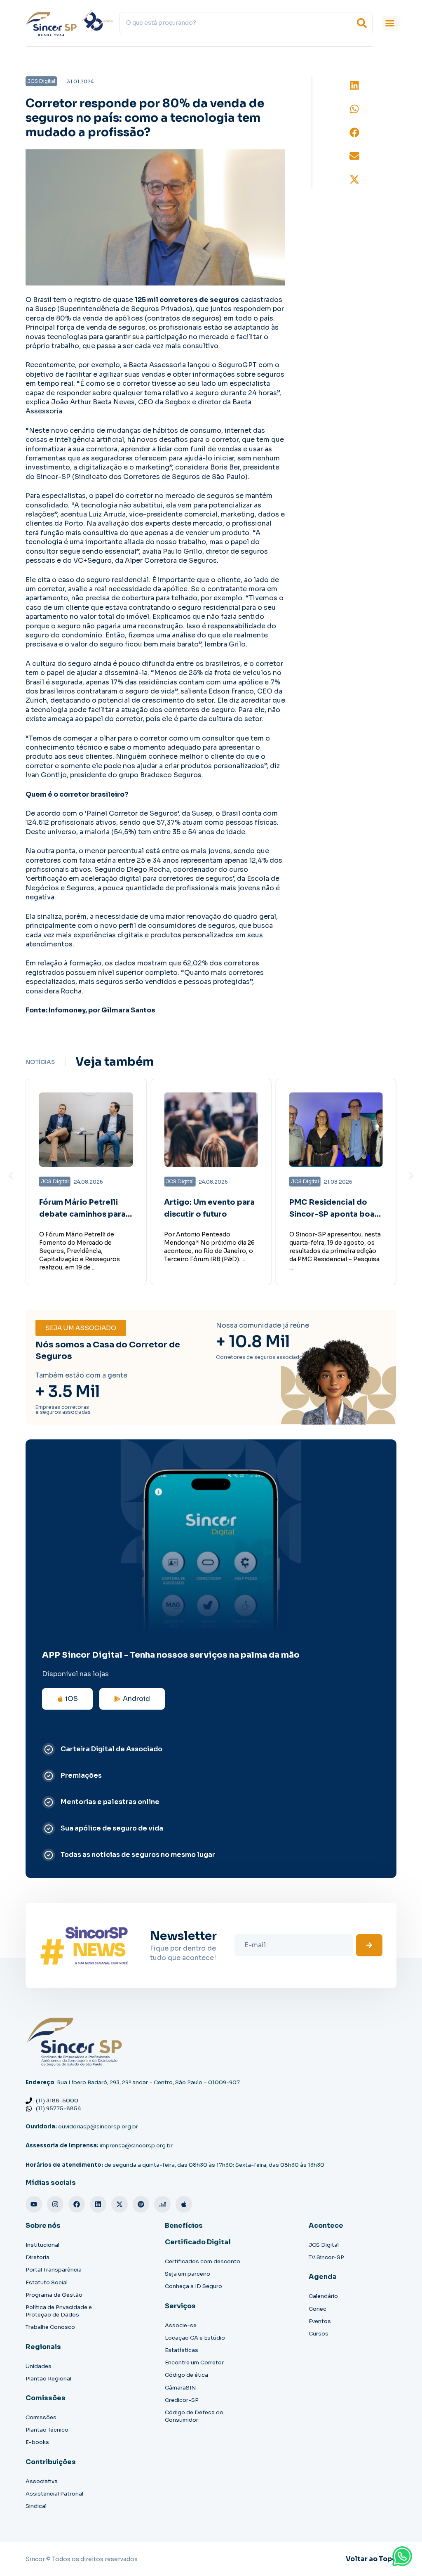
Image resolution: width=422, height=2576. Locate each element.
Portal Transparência (54, 2270)
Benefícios (184, 2226)
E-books (37, 2442)
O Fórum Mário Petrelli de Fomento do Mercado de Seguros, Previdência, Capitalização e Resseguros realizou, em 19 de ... (80, 1251)
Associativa (42, 2481)
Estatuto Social (47, 2282)
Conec (318, 2309)
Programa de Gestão (54, 2295)
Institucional (42, 2245)
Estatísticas (182, 2350)
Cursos (319, 2334)
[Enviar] (369, 1945)
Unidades (39, 2366)
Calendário (323, 2296)
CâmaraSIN (180, 2388)
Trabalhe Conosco (50, 2327)
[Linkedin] (98, 2204)
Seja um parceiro (188, 2274)
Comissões (41, 2417)
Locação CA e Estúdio (195, 2338)
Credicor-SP (182, 2400)
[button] (390, 23)
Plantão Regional (48, 2379)
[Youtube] (34, 2204)
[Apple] (184, 2204)
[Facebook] (77, 2204)
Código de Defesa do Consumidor (194, 2416)
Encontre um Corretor (194, 2363)
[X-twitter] (120, 2204)
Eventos (320, 2321)
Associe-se (181, 2325)
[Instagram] (55, 2204)
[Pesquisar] (362, 23)
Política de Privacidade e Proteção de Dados (59, 2311)
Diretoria (38, 2257)
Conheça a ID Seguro (193, 2286)
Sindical (36, 2506)
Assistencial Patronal (54, 2494)
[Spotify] (141, 2204)
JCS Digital (324, 2245)
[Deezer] (162, 2204)
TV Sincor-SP (326, 2257)
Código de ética (186, 2375)
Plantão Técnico (47, 2430)
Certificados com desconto (203, 2261)
